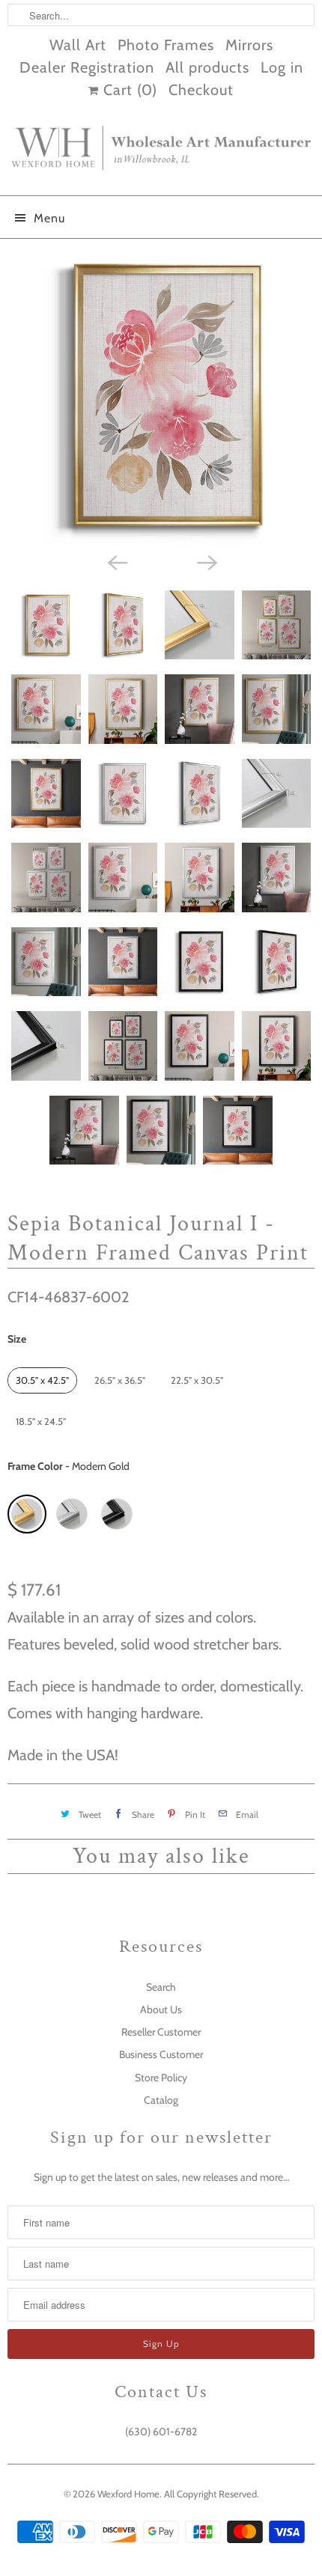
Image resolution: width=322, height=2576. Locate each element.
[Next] (206, 562)
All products (207, 67)
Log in (282, 67)
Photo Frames (166, 45)
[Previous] (116, 562)
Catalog (161, 2100)
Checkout (201, 90)
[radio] (42, 1380)
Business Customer (161, 2054)
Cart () (128, 90)
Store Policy (161, 2078)
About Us (161, 2009)
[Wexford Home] (161, 154)
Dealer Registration (87, 67)
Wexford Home (128, 2494)
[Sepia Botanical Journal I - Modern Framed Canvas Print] (161, 396)
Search (161, 1987)
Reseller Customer (161, 2032)
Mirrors (249, 45)
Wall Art (78, 45)
